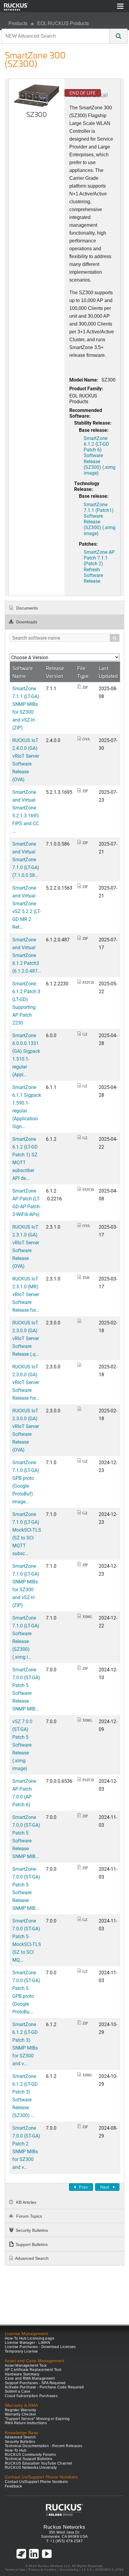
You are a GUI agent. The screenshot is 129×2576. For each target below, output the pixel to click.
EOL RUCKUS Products (63, 23)
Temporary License (21, 2351)
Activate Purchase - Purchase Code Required (44, 2387)
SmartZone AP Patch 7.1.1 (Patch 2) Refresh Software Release (99, 566)
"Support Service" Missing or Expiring (37, 2419)
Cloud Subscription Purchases (31, 2396)
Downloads (26, 622)
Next (105, 2187)
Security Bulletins (32, 2230)
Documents (26, 608)
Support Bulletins (32, 2244)
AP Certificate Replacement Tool (33, 2370)
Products (18, 23)
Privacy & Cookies (42, 2570)
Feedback (13, 2486)
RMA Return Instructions (26, 2423)
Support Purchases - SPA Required (35, 2383)
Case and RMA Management (30, 2378)
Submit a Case (18, 2391)
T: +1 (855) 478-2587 (64, 2541)
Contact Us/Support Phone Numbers (36, 2482)
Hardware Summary (22, 2374)
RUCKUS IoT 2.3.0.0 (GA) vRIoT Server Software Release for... (26, 1382)
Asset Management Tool (26, 2365)
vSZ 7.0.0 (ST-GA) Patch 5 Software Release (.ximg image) (22, 1745)
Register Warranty (21, 2410)
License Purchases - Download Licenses (40, 2347)
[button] (118, 36)
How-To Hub (16, 2450)
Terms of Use (15, 2570)
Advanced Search (32, 2258)
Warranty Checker (20, 2414)
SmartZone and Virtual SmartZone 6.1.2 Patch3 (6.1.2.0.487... (27, 955)
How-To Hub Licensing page (30, 2338)
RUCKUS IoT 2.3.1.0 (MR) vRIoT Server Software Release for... (26, 1294)
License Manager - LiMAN (27, 2343)
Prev (83, 2187)
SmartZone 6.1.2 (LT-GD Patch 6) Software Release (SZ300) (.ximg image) (100, 455)
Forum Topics (28, 2216)
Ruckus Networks (64, 2527)
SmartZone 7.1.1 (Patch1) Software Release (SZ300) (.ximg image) (100, 519)
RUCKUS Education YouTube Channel (39, 2463)
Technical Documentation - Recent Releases (43, 2446)
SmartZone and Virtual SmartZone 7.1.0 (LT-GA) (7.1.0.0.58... (26, 859)
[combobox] (55, 36)
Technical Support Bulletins (29, 2459)
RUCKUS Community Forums (30, 2455)
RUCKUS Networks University (31, 2468)
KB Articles (26, 2202)
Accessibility (69, 2570)
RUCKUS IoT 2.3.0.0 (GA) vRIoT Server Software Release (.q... (26, 1338)
